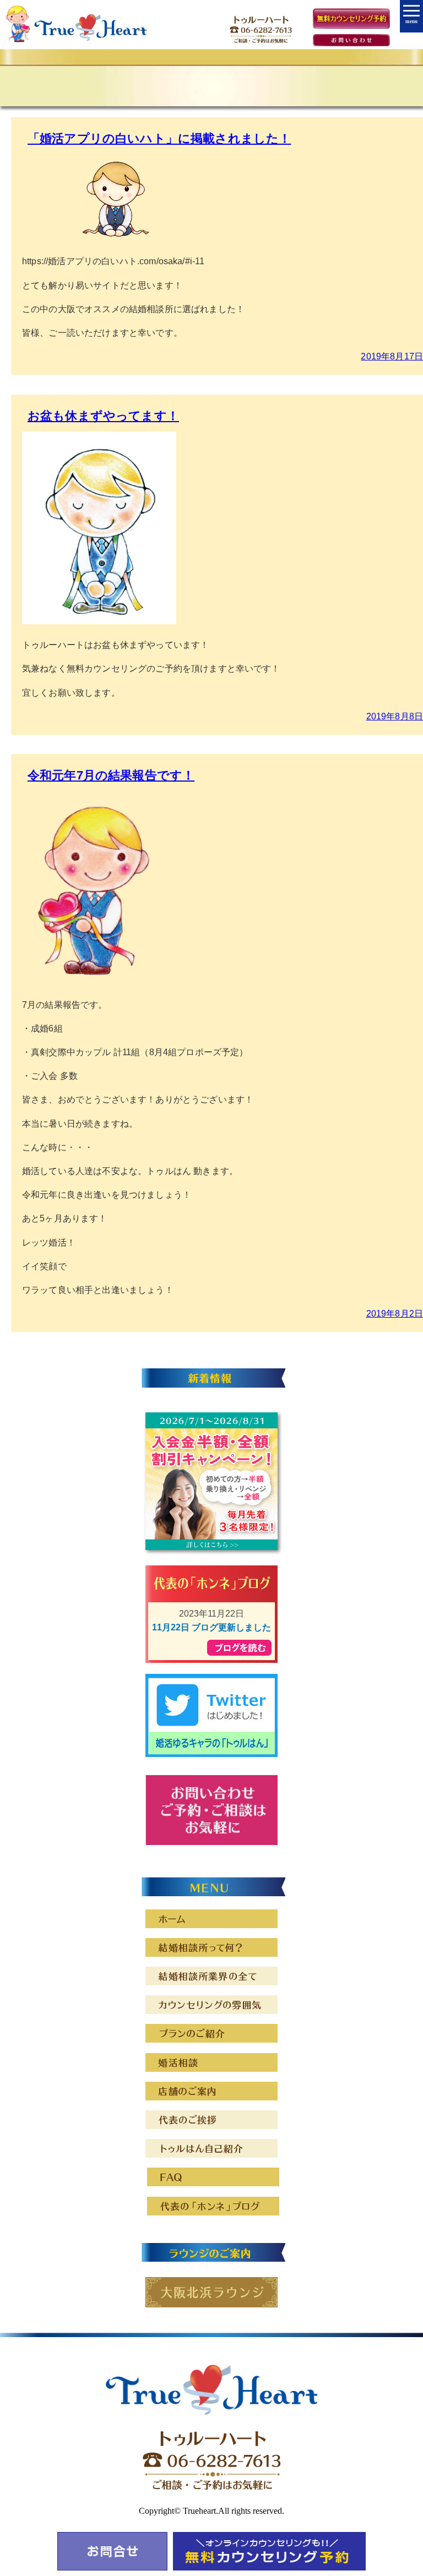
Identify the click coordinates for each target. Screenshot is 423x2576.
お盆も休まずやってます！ (103, 416)
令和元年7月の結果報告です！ (111, 775)
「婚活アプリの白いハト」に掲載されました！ (159, 138)
